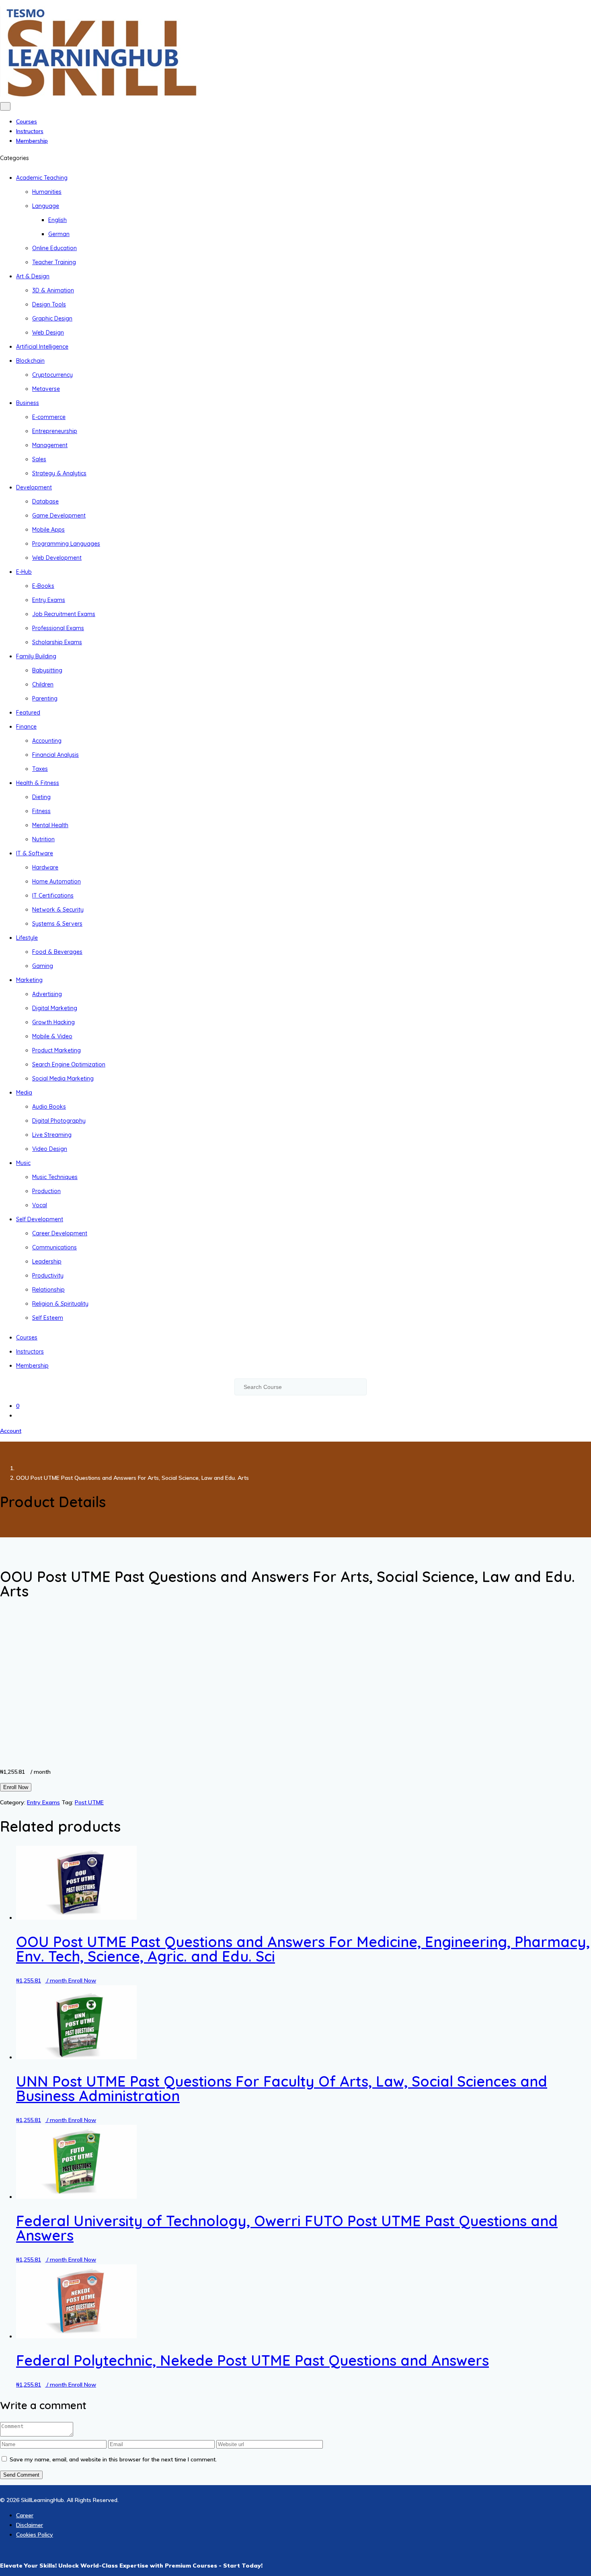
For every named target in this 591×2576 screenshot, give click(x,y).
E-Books (43, 586)
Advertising (47, 994)
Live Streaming (52, 1135)
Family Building (36, 656)
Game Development (59, 516)
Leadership (47, 1261)
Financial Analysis (55, 755)
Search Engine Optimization (69, 1064)
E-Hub (24, 572)
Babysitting (47, 670)
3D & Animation (53, 290)
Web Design (48, 333)
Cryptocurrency (52, 375)
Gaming (43, 966)
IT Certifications (53, 896)
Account (11, 1431)
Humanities (47, 192)
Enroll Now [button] (82, 1980)
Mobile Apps (48, 530)
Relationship (48, 1290)
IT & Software (35, 853)
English (57, 220)
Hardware (45, 867)
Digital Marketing (55, 1008)
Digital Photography (59, 1121)
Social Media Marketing (63, 1078)
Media (24, 1093)
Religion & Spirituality (60, 1304)
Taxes (40, 769)
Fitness (41, 811)
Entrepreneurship (55, 431)
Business (28, 403)
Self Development (40, 1219)
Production (46, 1191)
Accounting (47, 741)
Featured (28, 713)
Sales (39, 459)
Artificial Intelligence (42, 347)
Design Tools (49, 304)
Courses (27, 121)
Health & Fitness (38, 783)
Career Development (60, 1233)
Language (46, 206)
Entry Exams (49, 600)
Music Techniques (55, 1177)
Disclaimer (30, 2525)
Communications (54, 1247)
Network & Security (58, 910)
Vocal (40, 1205)
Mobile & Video (52, 1036)
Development (34, 487)
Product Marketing (56, 1050)
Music (23, 1163)
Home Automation (56, 881)
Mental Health (50, 825)
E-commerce (49, 417)
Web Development (57, 558)
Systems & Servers (57, 924)
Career (25, 2515)
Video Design (50, 1149)
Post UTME (89, 1802)
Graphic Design (52, 318)
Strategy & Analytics (59, 473)
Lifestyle (27, 938)
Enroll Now (16, 1787)
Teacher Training (54, 262)
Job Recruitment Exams (64, 614)
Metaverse (46, 389)
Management (50, 445)
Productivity (48, 1276)
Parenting (45, 698)
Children (43, 684)
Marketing (29, 980)
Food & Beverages (57, 952)
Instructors (30, 131)
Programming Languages (66, 544)
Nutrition (43, 839)
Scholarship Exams (57, 642)
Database (45, 501)
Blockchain (30, 361)
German (59, 234)
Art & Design (33, 276)
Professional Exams (58, 628)
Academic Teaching (42, 178)
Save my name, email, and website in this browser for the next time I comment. (113, 2459)
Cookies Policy (35, 2535)
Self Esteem (48, 1318)
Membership (32, 141)
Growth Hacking (53, 1022)
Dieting (41, 797)
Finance (26, 727)
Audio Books (49, 1107)
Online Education (54, 248)
